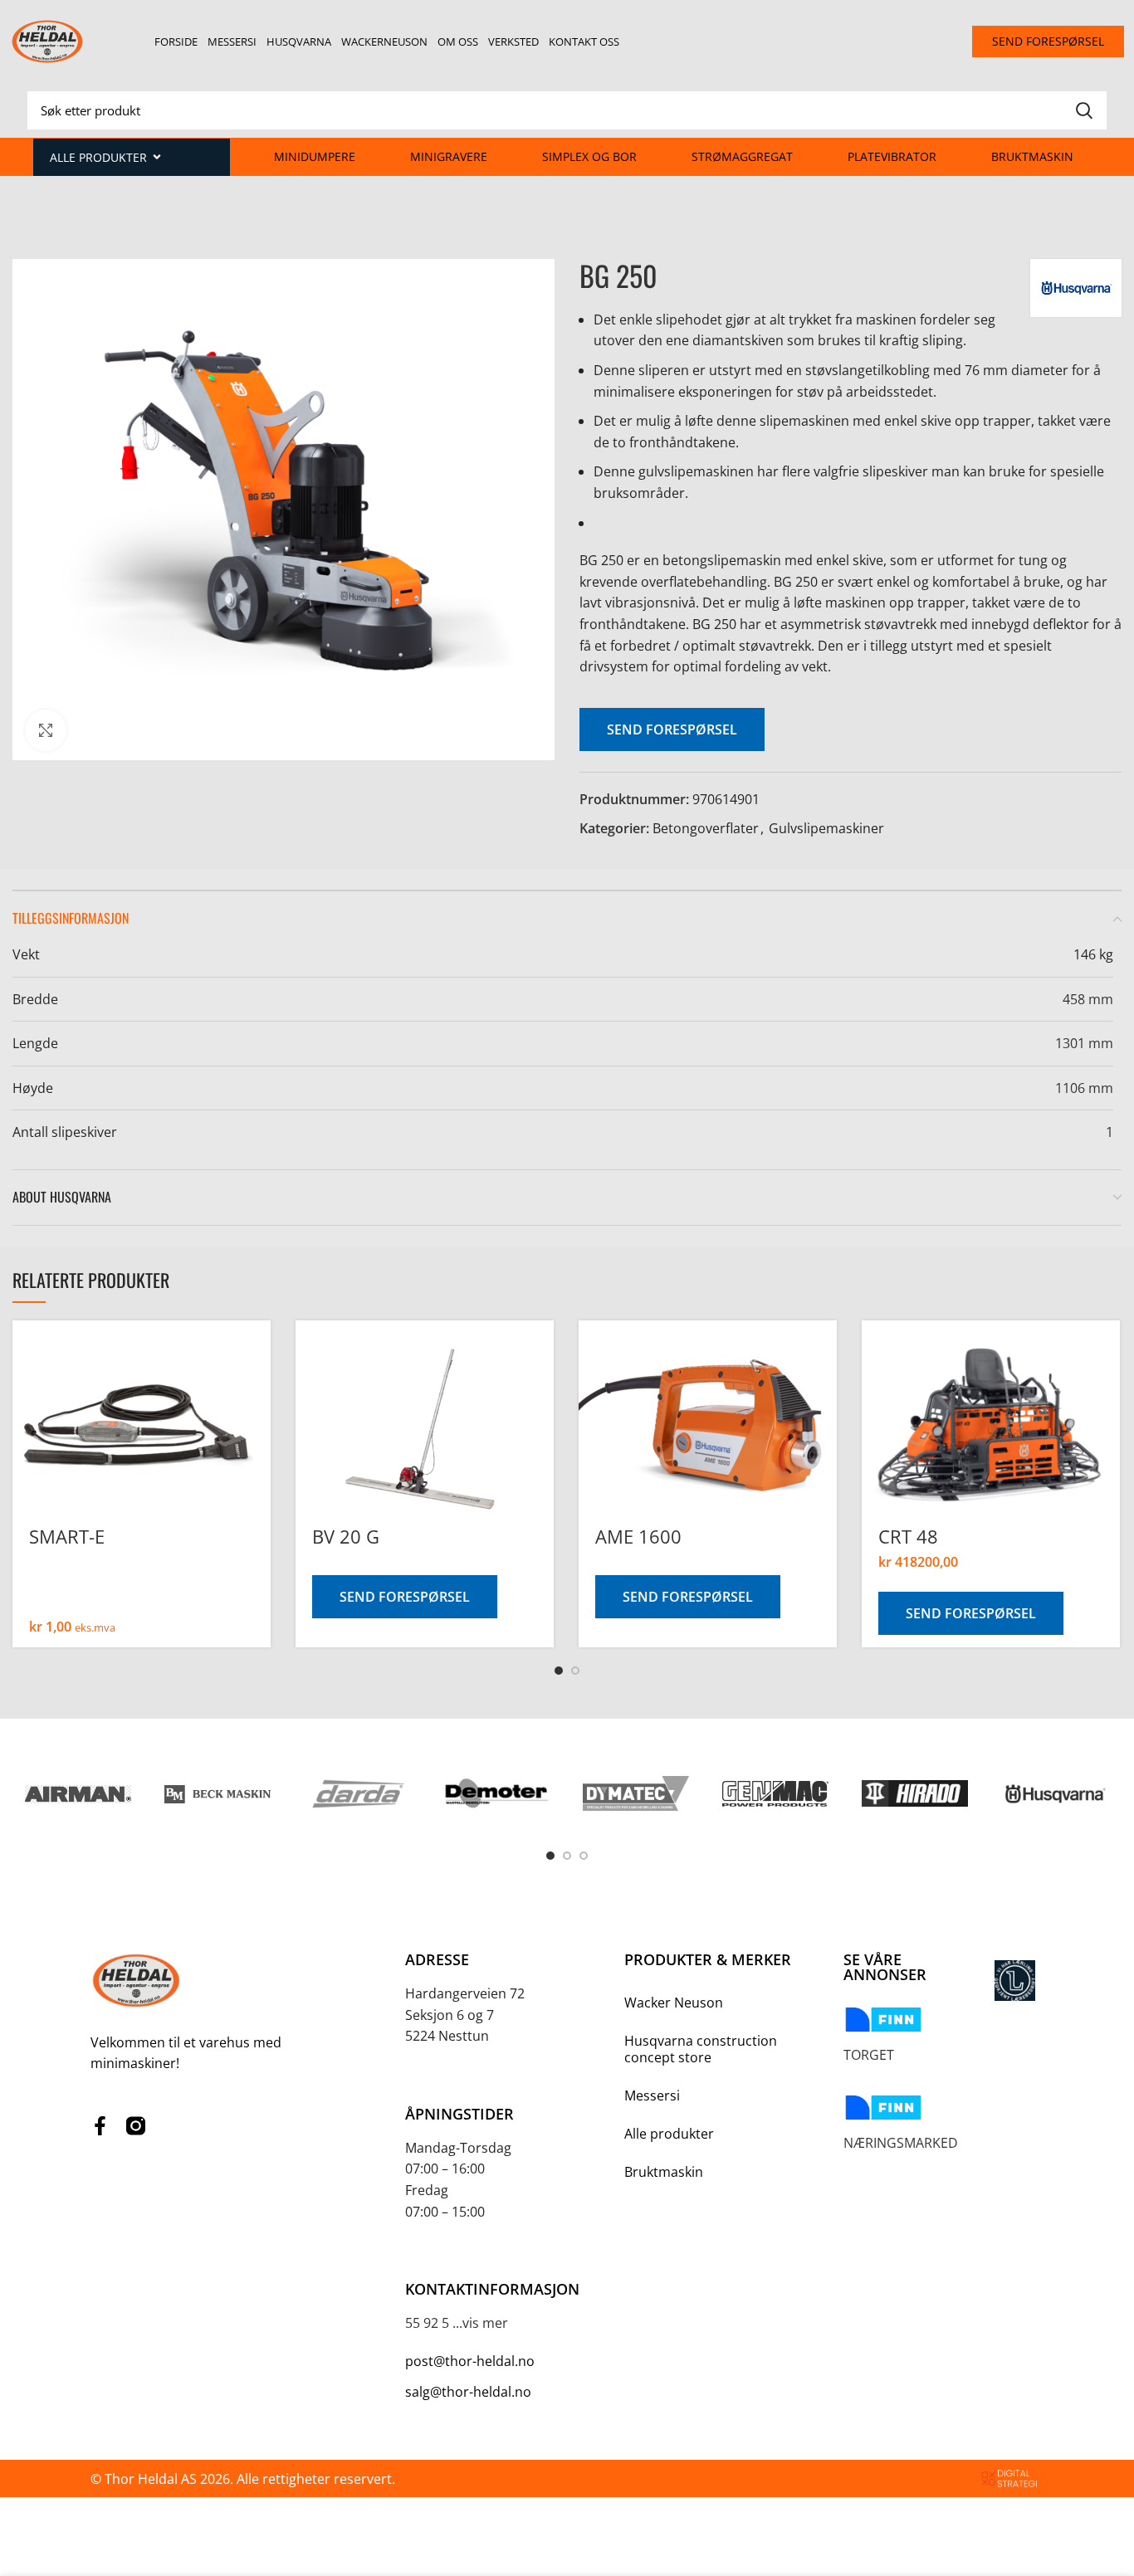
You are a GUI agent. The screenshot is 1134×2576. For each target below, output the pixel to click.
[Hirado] (915, 1793)
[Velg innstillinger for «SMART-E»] (258, 1372)
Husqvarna (299, 41)
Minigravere (449, 156)
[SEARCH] (1084, 110)
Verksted (513, 41)
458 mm (1088, 999)
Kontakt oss (584, 41)
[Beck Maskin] (218, 1793)
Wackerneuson (384, 41)
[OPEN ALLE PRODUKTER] (157, 157)
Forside (176, 41)
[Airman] (78, 1793)
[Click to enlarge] (46, 730)
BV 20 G (346, 1536)
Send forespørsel (672, 729)
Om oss (458, 41)
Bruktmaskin (1032, 156)
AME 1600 (638, 1536)
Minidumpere (315, 156)
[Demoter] (496, 1793)
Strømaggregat (742, 156)
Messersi (232, 41)
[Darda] (357, 1793)
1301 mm (1084, 1043)
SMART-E (67, 1536)
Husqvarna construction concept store (701, 2049)
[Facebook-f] (100, 2126)
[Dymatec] (636, 1794)
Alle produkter (669, 2134)
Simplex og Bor (589, 156)
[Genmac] (775, 1794)
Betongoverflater (706, 828)
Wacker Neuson (674, 2003)
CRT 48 (908, 1536)
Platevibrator (892, 156)
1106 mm (1084, 1088)
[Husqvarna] (1054, 1793)
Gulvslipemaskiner (826, 828)
